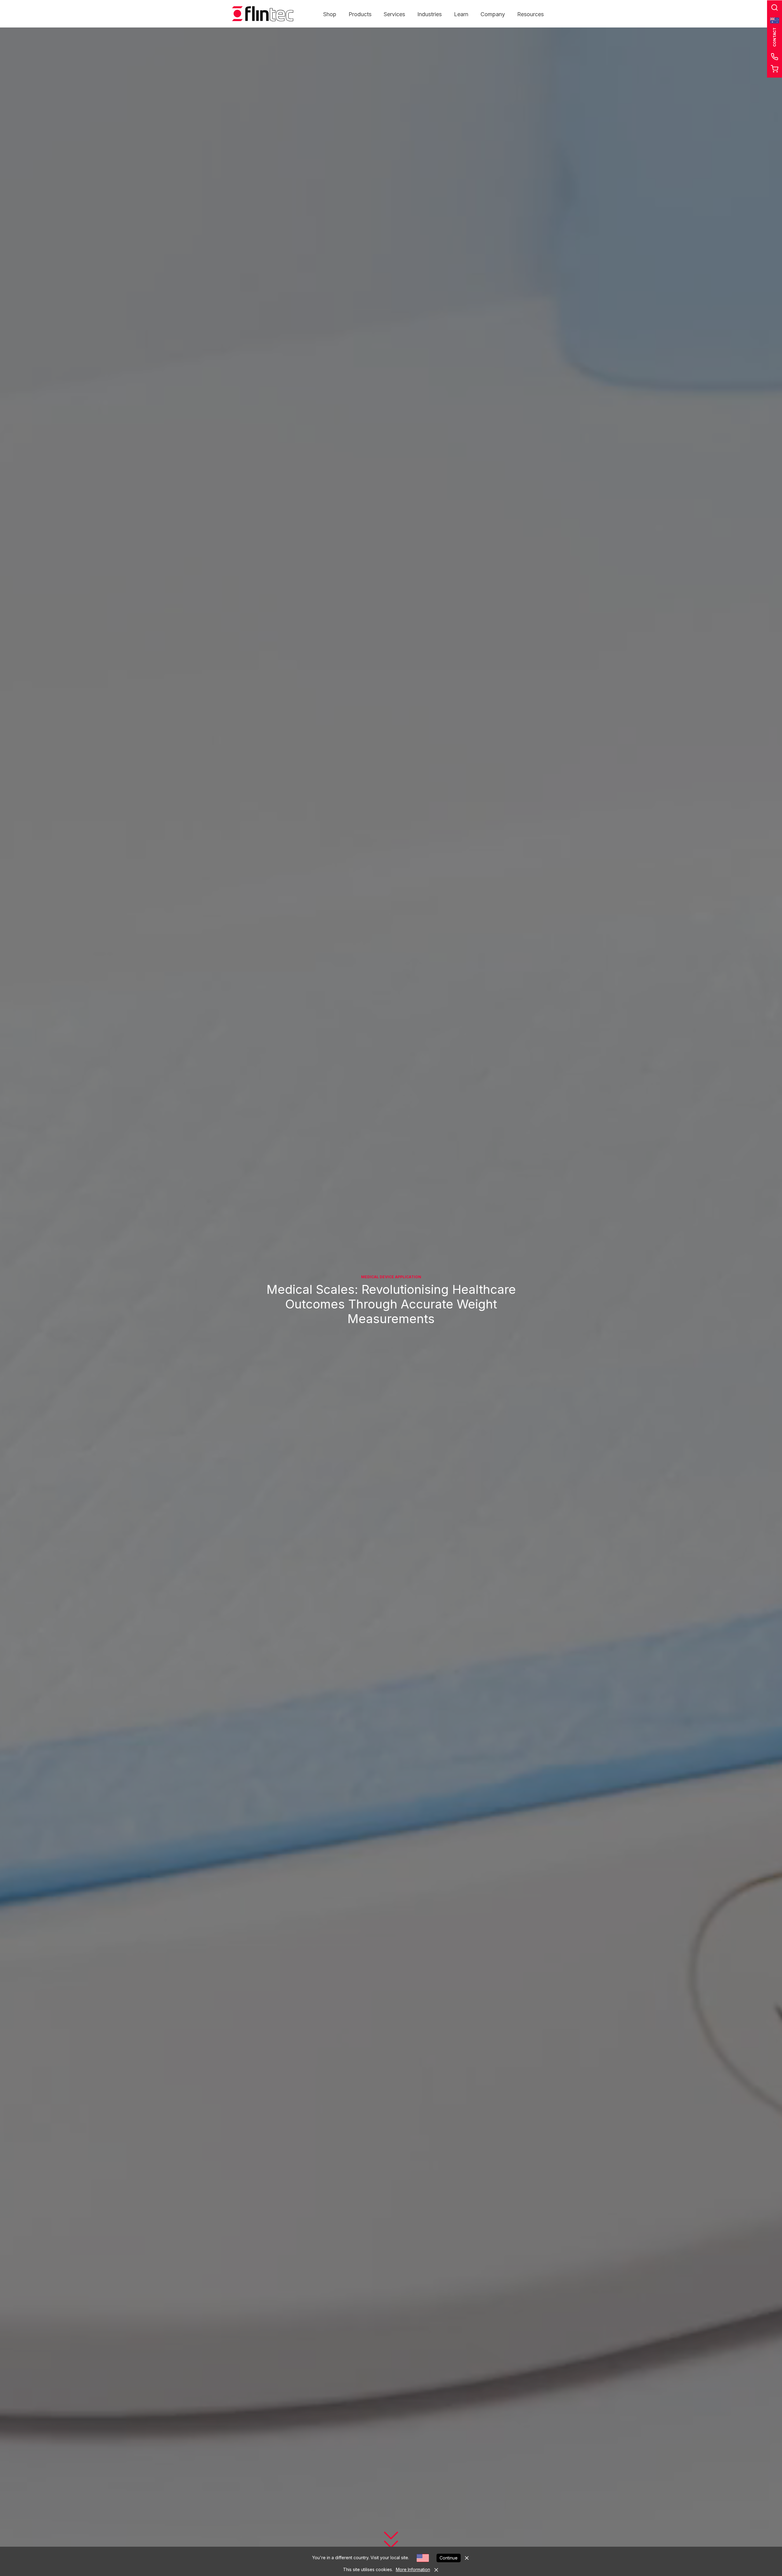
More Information (413, 2569)
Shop (330, 14)
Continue (449, 2558)
